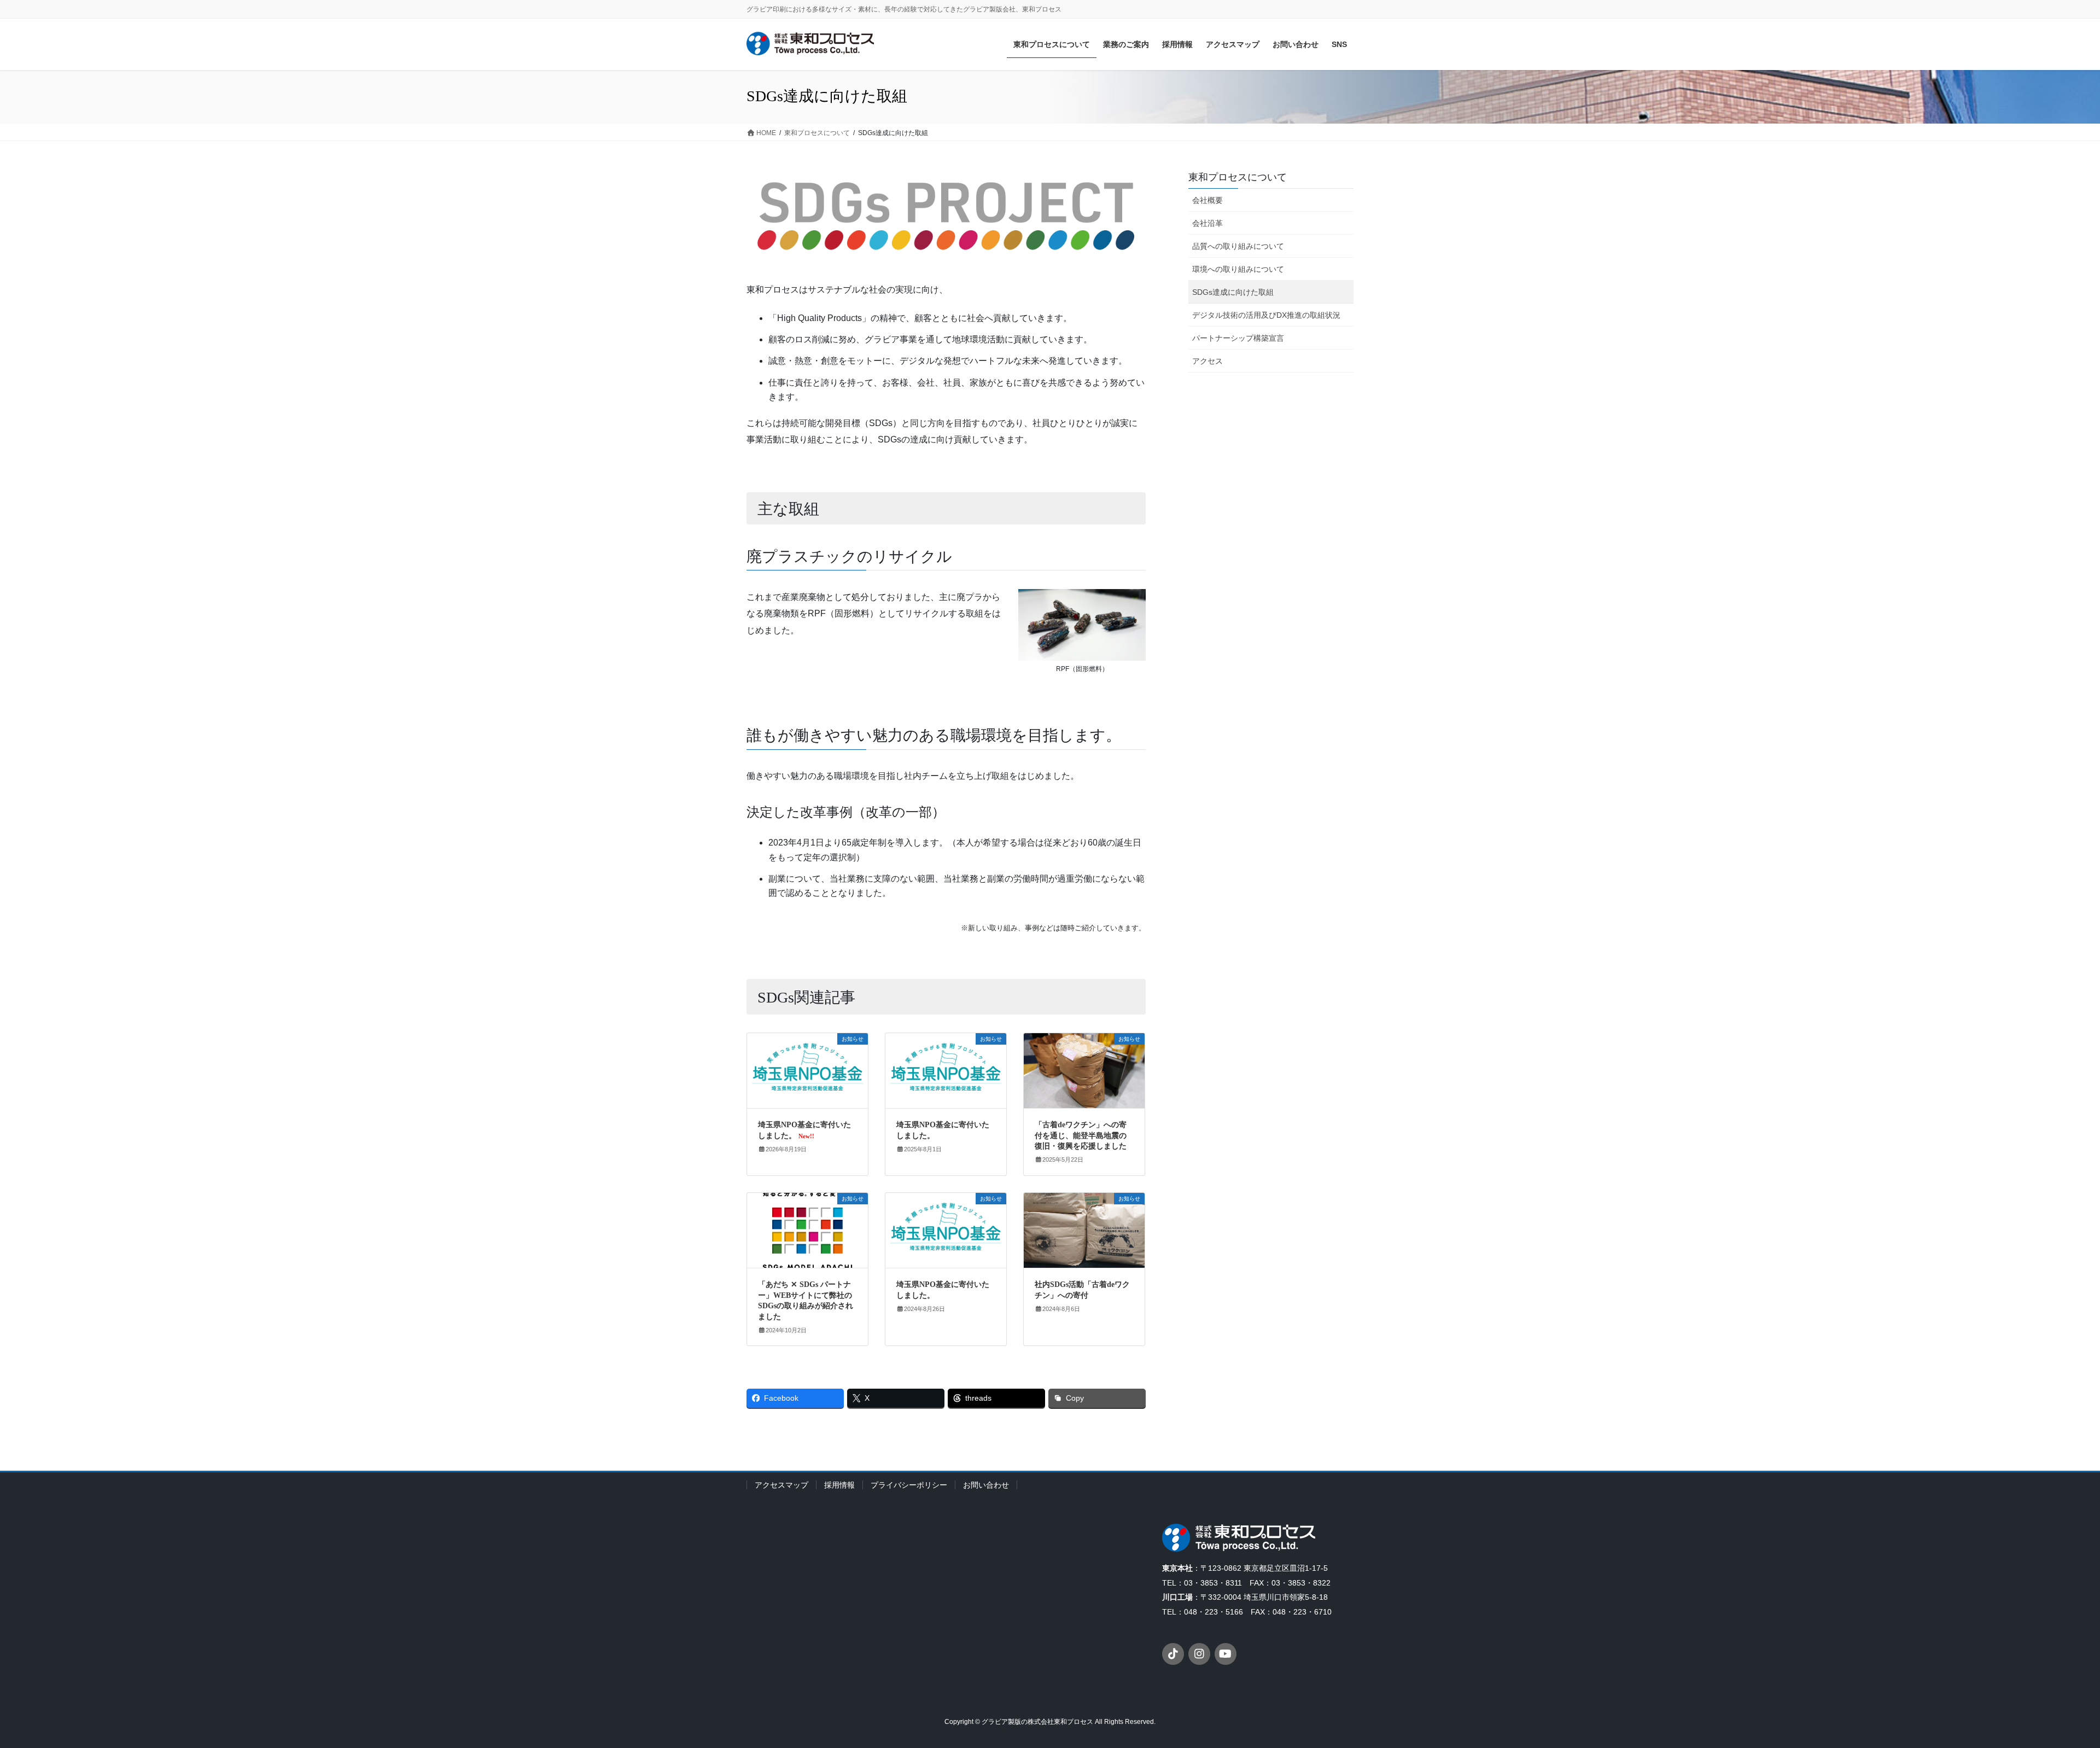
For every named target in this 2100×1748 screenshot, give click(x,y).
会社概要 (1207, 200)
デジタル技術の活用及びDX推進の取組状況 (1266, 315)
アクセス (1207, 361)
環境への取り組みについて (1238, 269)
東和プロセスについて (1238, 177)
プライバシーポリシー (909, 1485)
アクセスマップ (781, 1485)
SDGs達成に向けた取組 (1233, 292)
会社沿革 (1207, 223)
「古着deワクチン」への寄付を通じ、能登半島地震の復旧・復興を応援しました (1081, 1135)
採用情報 (839, 1485)
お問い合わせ (986, 1485)
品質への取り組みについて (1238, 246)
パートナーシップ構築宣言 (1238, 338)
